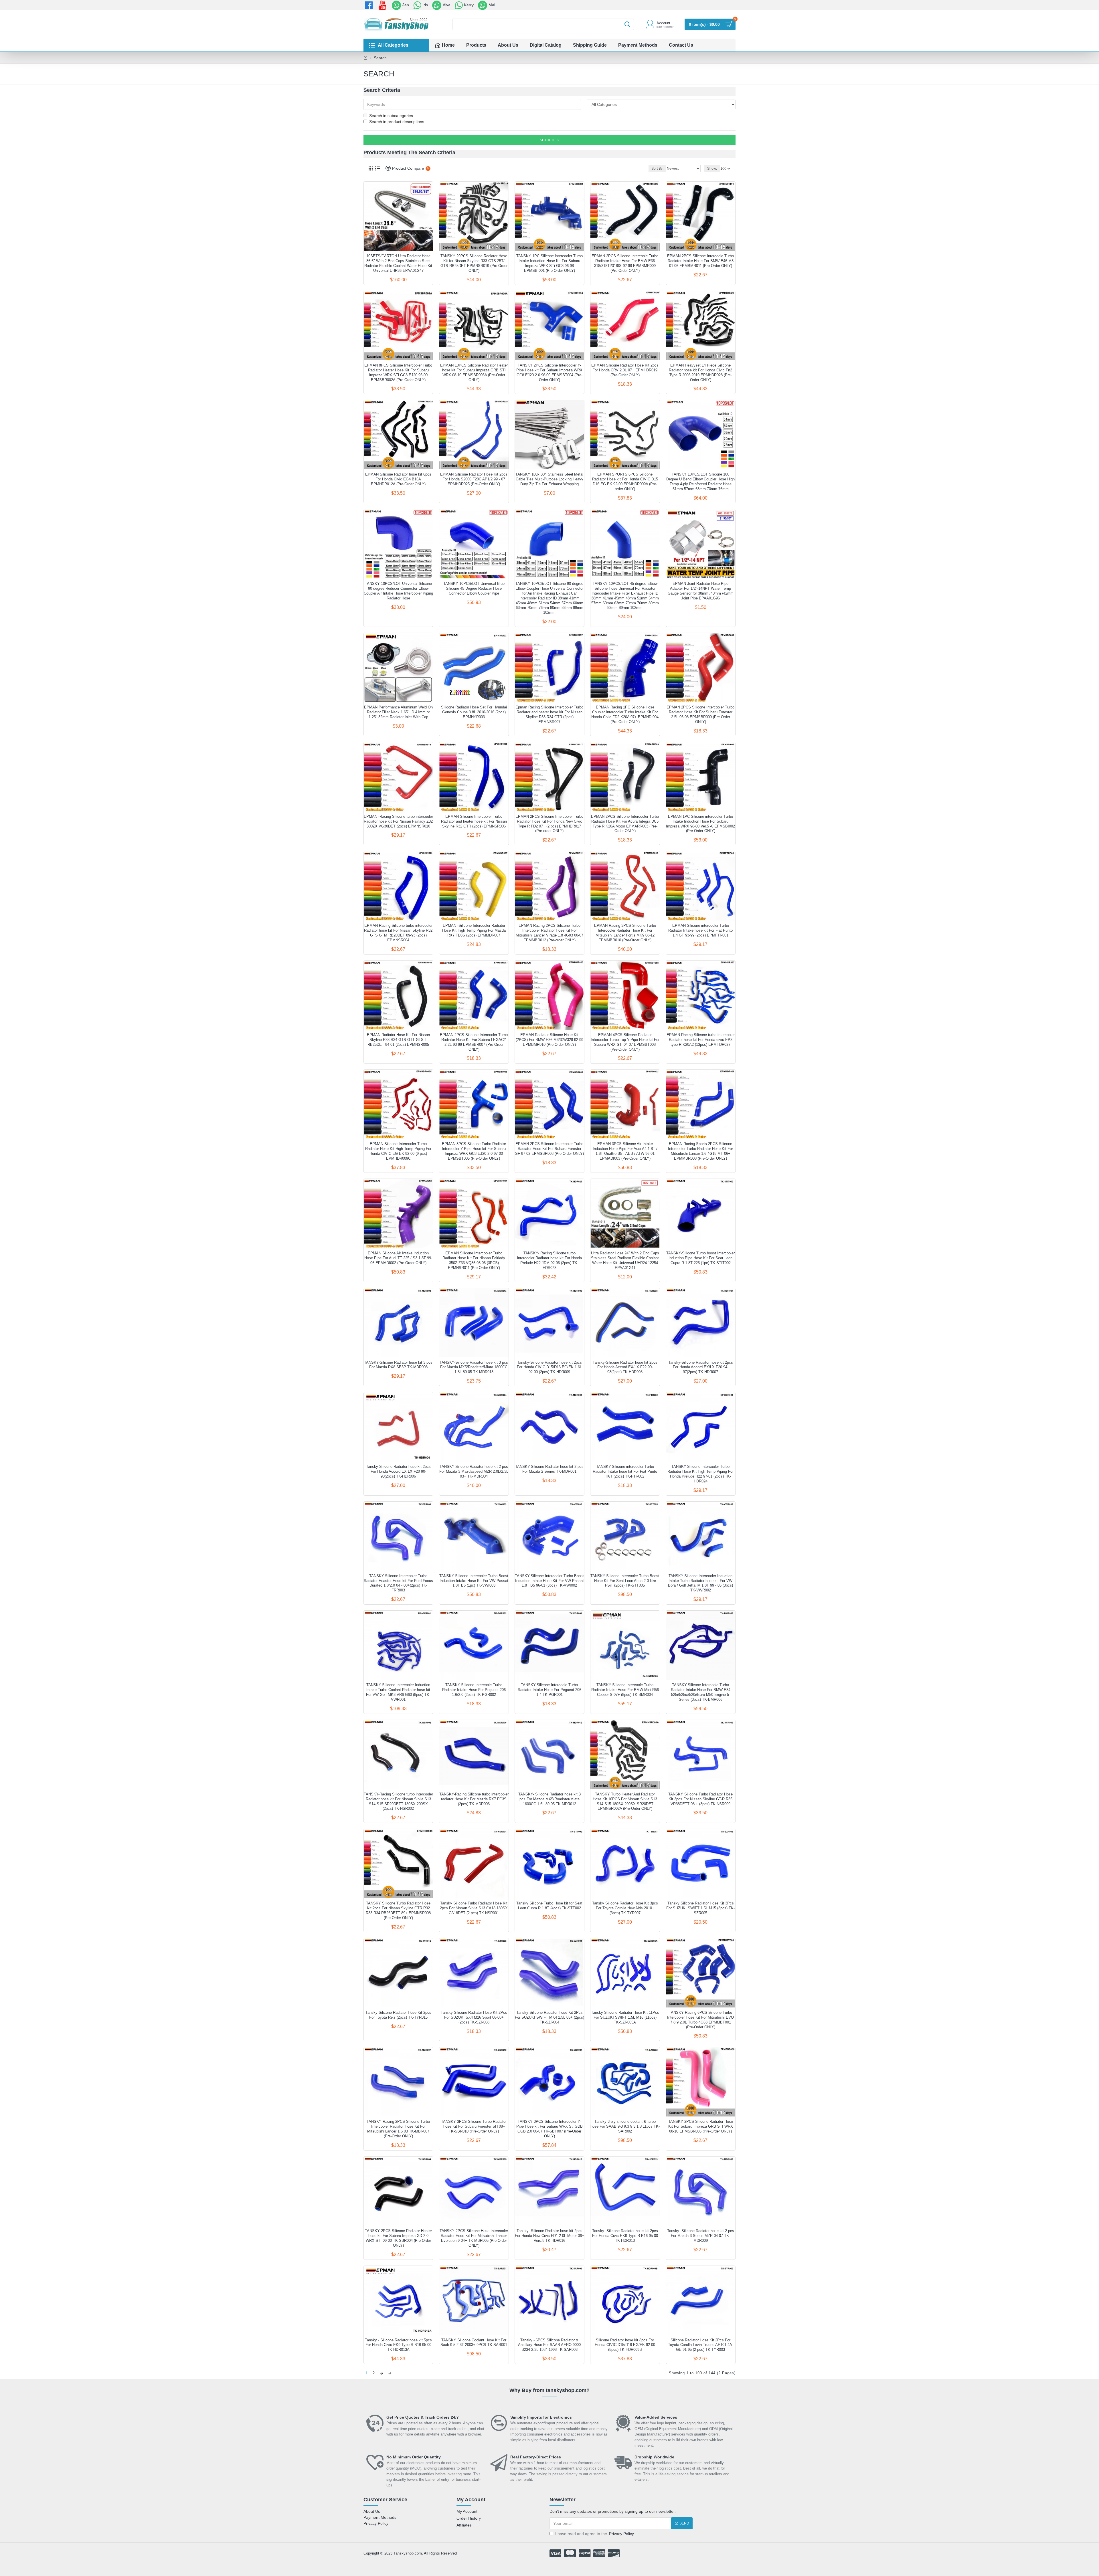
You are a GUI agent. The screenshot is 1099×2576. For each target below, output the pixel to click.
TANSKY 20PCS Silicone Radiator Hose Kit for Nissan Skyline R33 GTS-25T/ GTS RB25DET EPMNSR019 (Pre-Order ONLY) (474, 263)
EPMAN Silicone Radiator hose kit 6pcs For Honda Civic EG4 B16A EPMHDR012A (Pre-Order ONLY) (398, 479)
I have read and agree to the (595, 2534)
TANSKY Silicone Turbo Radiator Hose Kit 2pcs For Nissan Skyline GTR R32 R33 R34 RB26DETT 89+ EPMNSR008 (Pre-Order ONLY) (398, 1910)
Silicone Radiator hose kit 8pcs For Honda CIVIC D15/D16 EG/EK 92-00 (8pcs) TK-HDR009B (625, 2345)
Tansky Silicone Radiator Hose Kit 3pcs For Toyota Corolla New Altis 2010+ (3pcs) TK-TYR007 (625, 1908)
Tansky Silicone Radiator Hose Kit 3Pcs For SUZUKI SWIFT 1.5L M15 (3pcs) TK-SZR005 (700, 1908)
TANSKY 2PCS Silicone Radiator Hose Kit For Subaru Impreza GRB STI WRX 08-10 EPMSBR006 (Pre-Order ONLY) (701, 2126)
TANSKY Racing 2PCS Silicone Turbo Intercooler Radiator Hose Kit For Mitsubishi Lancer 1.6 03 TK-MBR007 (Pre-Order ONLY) (398, 2129)
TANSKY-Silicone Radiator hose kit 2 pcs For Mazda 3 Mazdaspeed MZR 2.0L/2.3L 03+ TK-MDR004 (474, 1471)
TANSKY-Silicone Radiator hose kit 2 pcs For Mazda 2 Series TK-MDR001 (549, 1469)
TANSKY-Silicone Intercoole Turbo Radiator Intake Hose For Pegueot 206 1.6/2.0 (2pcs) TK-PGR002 (474, 1690)
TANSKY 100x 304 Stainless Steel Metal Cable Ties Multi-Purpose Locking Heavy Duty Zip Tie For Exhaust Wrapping (549, 479)
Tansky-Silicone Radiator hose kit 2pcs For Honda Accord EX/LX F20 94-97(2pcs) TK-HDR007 (701, 1367)
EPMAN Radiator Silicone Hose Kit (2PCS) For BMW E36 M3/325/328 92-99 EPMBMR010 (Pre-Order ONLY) (549, 1040)
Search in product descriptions (397, 122)
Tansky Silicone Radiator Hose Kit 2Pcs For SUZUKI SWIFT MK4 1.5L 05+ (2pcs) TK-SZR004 (549, 2017)
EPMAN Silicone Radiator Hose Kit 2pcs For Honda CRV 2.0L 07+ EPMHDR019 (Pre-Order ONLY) (625, 370)
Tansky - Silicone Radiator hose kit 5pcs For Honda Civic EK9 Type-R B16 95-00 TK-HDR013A (398, 2345)
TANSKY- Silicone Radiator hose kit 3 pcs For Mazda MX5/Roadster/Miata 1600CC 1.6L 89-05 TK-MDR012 (549, 1799)
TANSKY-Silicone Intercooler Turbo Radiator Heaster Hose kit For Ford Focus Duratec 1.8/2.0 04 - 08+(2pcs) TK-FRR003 (398, 1583)
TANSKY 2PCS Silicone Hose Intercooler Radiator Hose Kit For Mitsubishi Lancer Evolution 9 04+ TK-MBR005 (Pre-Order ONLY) (474, 2238)
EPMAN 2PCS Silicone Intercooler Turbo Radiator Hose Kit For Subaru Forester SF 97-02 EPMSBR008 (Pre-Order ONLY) (549, 1149)
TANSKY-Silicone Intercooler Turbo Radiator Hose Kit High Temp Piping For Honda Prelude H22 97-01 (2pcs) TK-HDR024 (700, 1474)
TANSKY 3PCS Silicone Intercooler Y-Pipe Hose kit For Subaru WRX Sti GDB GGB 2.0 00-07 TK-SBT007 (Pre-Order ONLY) (549, 2129)
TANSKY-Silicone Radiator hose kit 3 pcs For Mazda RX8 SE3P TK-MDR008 (398, 1365)
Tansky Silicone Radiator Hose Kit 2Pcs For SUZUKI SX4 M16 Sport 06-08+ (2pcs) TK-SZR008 (474, 2017)
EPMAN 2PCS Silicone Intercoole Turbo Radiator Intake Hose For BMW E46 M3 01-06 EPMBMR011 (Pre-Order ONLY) (700, 261)
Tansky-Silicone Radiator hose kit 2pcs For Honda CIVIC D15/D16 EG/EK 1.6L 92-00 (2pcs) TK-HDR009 (549, 1367)
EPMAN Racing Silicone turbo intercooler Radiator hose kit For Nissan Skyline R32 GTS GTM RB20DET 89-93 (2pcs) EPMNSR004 (398, 933)
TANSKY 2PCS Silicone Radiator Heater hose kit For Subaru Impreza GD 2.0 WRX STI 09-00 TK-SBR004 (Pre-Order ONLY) (398, 2238)
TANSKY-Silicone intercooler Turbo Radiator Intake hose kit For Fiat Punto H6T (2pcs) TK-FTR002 (625, 1471)
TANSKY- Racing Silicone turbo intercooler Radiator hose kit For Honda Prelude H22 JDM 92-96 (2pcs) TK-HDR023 (549, 1260)
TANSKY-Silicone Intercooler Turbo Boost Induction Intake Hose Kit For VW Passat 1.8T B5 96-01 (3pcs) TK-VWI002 (549, 1581)
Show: (712, 169)
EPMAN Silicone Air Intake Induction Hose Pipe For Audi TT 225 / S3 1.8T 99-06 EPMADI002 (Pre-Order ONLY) (398, 1258)
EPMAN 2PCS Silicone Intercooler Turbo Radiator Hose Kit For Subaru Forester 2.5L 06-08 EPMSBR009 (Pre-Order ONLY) (700, 714)
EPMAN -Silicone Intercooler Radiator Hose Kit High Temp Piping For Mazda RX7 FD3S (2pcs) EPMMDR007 (474, 930)
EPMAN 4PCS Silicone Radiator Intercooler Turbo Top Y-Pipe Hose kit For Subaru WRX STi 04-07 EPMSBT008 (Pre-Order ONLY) (625, 1042)
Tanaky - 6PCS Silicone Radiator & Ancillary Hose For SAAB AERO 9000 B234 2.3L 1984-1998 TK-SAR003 (549, 2345)
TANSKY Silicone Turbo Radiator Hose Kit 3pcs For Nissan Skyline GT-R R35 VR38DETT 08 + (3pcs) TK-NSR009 (700, 1799)
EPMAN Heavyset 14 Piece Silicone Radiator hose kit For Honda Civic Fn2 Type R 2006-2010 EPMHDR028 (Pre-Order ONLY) (700, 373)
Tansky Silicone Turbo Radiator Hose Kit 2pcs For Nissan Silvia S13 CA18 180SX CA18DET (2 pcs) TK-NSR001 (474, 1908)
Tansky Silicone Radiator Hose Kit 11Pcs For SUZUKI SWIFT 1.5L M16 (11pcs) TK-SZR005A (625, 2017)
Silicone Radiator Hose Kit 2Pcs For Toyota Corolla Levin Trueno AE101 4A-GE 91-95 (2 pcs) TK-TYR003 (701, 2345)
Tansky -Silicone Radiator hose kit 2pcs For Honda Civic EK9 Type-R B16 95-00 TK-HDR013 (625, 2236)
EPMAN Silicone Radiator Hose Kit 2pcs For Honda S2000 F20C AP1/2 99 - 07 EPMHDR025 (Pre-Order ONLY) (474, 479)
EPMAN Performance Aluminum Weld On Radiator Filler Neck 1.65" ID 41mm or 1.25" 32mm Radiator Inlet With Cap (398, 712)
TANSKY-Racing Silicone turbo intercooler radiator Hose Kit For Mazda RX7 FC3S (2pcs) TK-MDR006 (474, 1799)
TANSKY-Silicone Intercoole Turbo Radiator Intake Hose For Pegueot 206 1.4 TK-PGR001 (549, 1690)
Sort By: (657, 169)
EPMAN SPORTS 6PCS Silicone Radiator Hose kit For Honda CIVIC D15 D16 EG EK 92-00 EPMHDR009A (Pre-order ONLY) (625, 482)
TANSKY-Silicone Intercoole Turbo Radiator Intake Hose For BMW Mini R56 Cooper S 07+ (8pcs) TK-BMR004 (625, 1690)
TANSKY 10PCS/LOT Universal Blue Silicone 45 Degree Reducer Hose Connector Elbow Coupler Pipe (474, 588)
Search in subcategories (391, 116)
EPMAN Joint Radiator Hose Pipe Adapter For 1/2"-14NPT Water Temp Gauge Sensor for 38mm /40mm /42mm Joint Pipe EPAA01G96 (701, 591)
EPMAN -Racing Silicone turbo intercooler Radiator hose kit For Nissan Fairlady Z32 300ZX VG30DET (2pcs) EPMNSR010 (398, 821)
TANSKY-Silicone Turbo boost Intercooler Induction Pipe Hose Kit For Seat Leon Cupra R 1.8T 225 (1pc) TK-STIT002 (700, 1258)
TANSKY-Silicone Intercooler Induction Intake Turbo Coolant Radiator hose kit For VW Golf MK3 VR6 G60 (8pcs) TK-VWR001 (398, 1692)
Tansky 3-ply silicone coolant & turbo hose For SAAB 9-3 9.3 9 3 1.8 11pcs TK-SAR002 (625, 2126)
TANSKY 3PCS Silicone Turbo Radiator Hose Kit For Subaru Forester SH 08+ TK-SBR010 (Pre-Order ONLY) (474, 2126)
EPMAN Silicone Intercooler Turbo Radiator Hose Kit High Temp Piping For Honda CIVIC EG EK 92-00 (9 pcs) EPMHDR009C (398, 1151)
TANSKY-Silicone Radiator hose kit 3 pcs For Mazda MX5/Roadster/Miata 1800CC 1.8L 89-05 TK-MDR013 (474, 1367)
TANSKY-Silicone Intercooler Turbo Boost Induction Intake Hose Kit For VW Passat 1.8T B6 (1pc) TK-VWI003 (474, 1581)
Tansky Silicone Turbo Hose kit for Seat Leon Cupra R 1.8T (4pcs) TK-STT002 (549, 1906)
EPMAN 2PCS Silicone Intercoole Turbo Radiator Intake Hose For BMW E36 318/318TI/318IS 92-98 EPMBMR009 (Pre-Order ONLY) (625, 263)
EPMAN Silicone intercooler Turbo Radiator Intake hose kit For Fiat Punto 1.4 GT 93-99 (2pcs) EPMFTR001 (700, 930)
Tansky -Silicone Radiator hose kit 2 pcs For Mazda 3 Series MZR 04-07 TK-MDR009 (701, 2236)
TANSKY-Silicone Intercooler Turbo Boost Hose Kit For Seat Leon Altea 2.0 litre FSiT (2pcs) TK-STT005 (625, 1581)
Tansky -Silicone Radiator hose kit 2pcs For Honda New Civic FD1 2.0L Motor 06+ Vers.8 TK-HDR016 (549, 2236)
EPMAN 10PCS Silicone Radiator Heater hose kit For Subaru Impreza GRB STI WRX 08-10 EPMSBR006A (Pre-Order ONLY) (474, 373)
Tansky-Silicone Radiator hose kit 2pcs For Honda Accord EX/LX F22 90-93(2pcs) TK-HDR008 (625, 1367)
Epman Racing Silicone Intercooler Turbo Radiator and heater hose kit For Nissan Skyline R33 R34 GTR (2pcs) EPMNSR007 (549, 714)
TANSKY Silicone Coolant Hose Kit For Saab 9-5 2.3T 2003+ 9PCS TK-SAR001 (474, 2343)
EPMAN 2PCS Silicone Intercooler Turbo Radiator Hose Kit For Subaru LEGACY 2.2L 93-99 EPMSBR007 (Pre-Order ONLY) (474, 1042)
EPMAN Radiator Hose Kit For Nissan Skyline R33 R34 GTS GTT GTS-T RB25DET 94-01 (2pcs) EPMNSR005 (398, 1040)
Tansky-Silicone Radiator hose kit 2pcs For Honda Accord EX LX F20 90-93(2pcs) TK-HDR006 (398, 1471)
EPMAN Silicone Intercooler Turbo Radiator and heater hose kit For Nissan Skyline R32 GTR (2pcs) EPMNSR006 (474, 821)
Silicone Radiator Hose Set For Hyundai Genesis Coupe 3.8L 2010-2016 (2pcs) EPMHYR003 (474, 712)
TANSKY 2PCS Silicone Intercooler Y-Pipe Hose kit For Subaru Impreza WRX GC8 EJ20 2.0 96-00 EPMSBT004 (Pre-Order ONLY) (549, 373)
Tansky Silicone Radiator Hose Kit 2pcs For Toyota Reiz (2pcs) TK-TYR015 (398, 2015)
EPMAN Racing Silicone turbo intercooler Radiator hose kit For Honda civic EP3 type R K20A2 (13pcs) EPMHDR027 (701, 1040)
